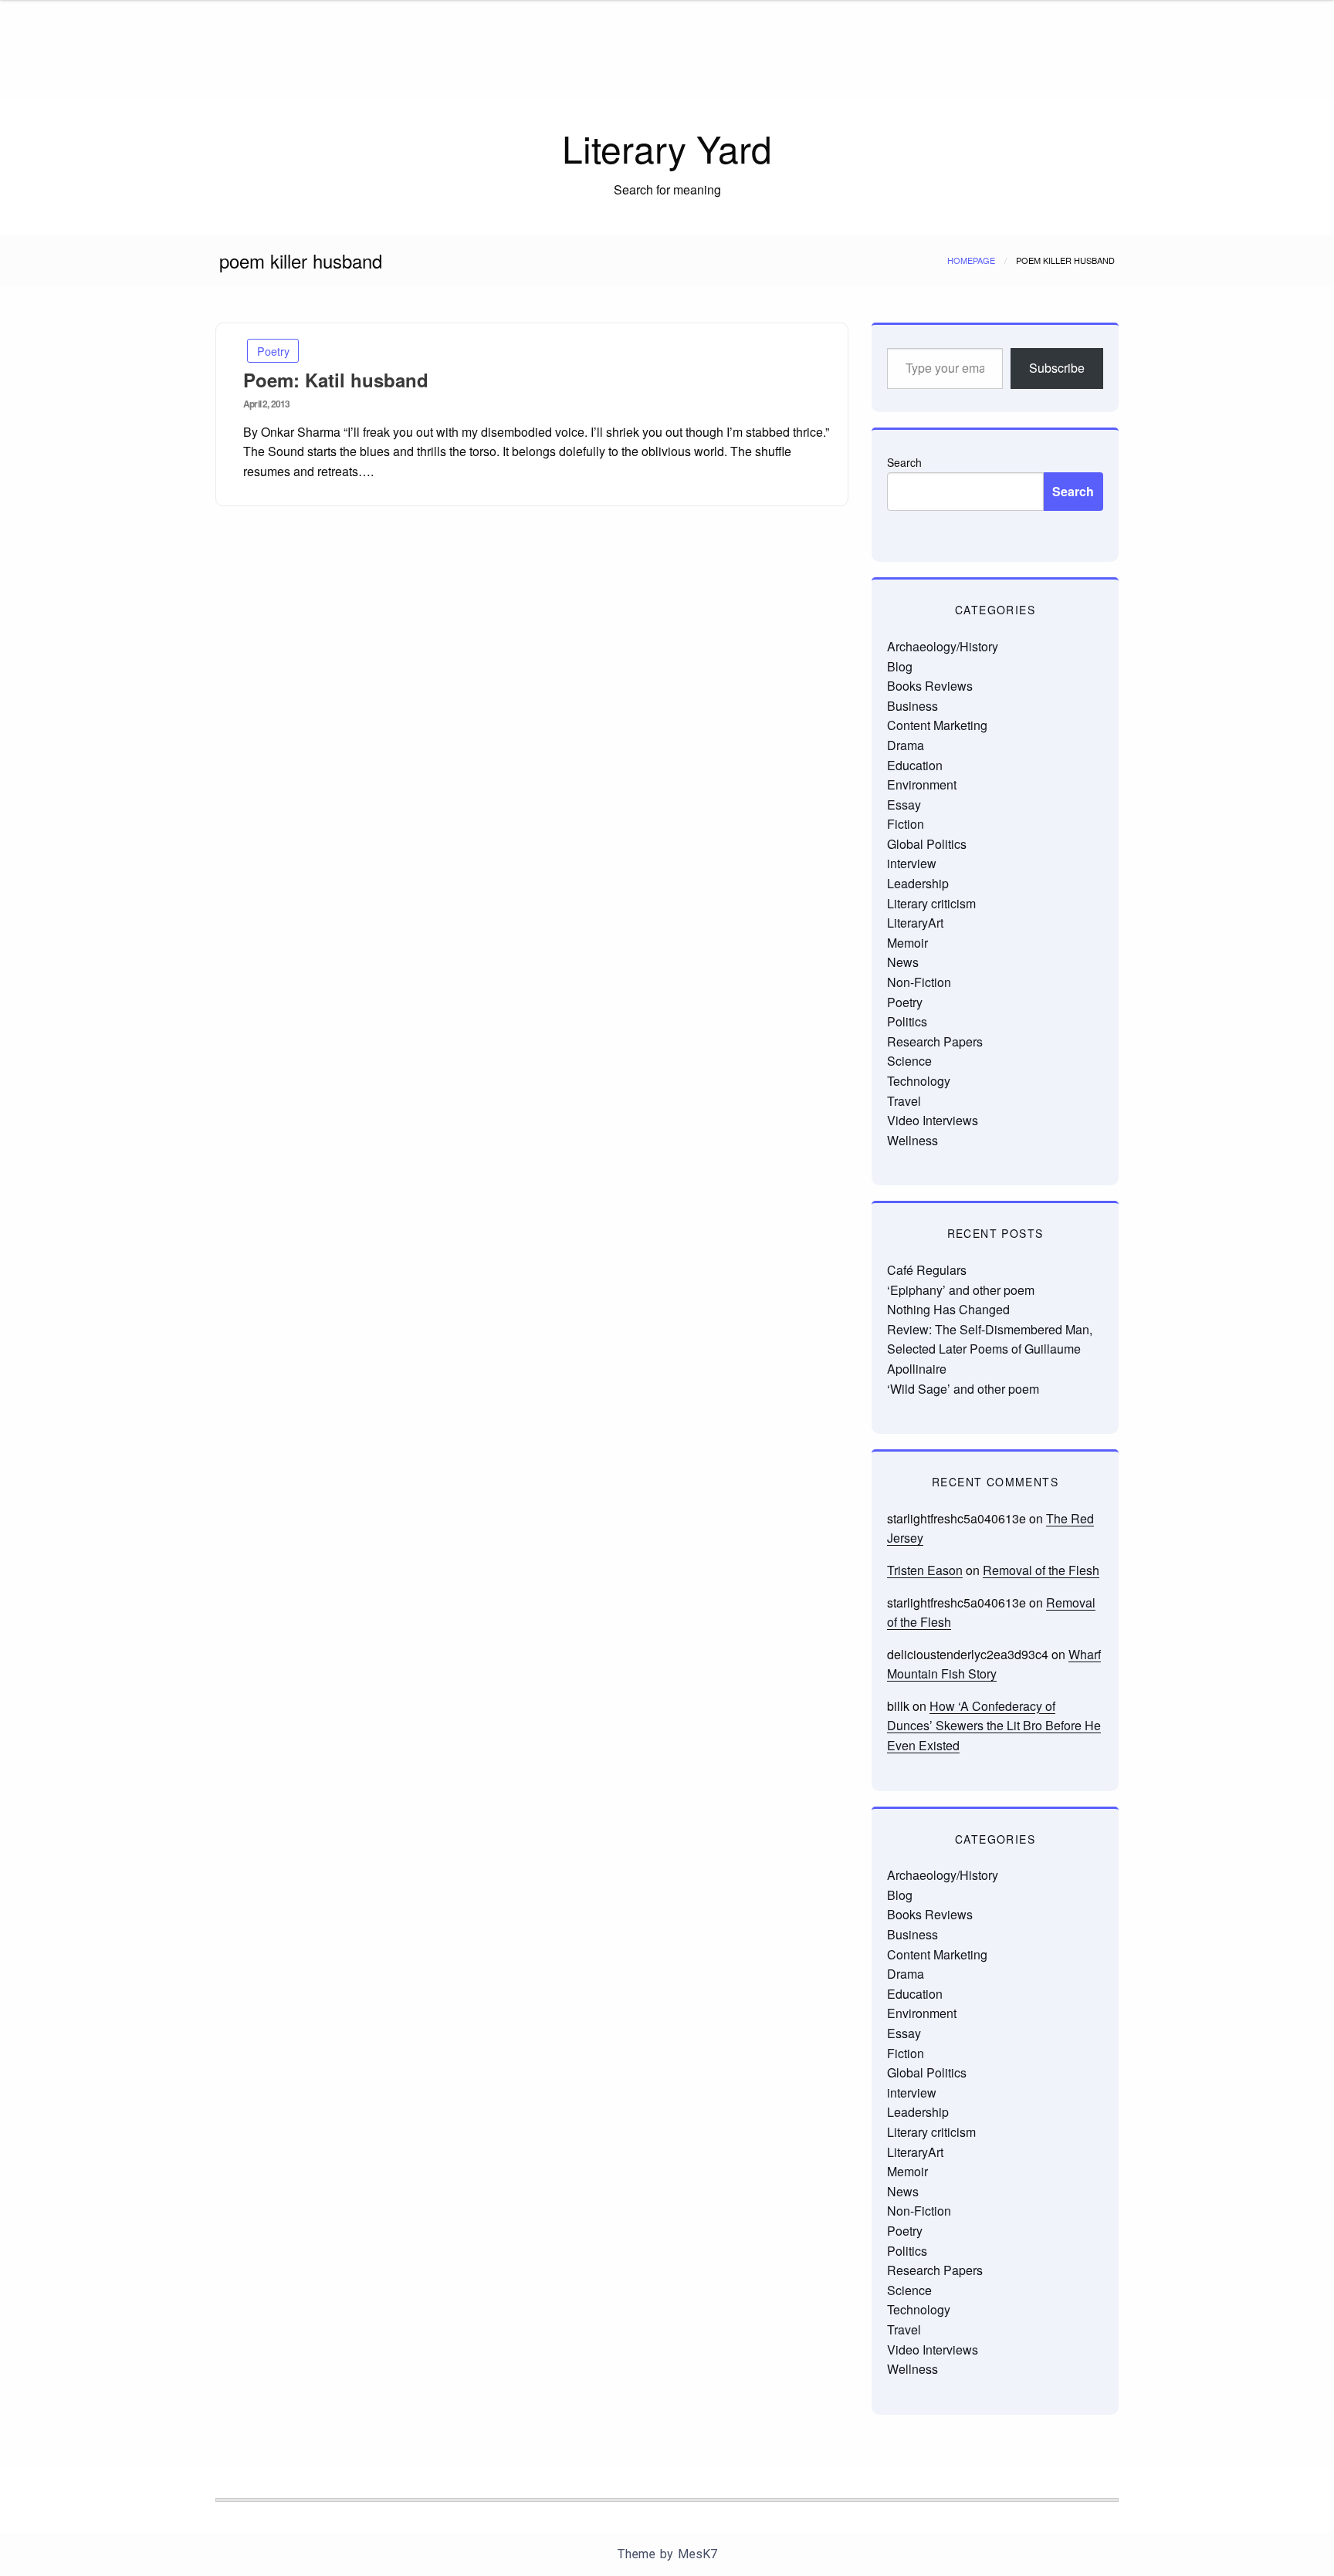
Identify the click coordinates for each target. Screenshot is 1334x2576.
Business (912, 706)
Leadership (918, 883)
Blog (900, 666)
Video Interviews (933, 1120)
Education (915, 765)
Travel (904, 1101)
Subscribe (1057, 368)
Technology (919, 1081)
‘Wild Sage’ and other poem (963, 1389)
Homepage (971, 260)
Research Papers (935, 1041)
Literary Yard (667, 148)
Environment (922, 784)
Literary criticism (931, 903)
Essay (904, 805)
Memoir (907, 943)
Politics (907, 1021)
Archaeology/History (943, 646)
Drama (906, 745)
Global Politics (927, 844)
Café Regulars (927, 1270)
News (903, 962)
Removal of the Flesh (1041, 1570)
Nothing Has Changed (948, 1309)
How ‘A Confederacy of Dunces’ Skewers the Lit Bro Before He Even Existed (994, 1726)
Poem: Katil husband (336, 380)
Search (904, 462)
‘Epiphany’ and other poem (961, 1290)
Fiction (906, 824)
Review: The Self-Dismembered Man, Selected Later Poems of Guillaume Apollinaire (990, 1349)
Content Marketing (937, 725)
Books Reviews (930, 686)
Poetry (273, 351)
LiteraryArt (915, 923)
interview (912, 863)
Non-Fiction (919, 982)
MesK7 (697, 2554)
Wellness (912, 1140)
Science (909, 1061)
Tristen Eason (925, 1570)
